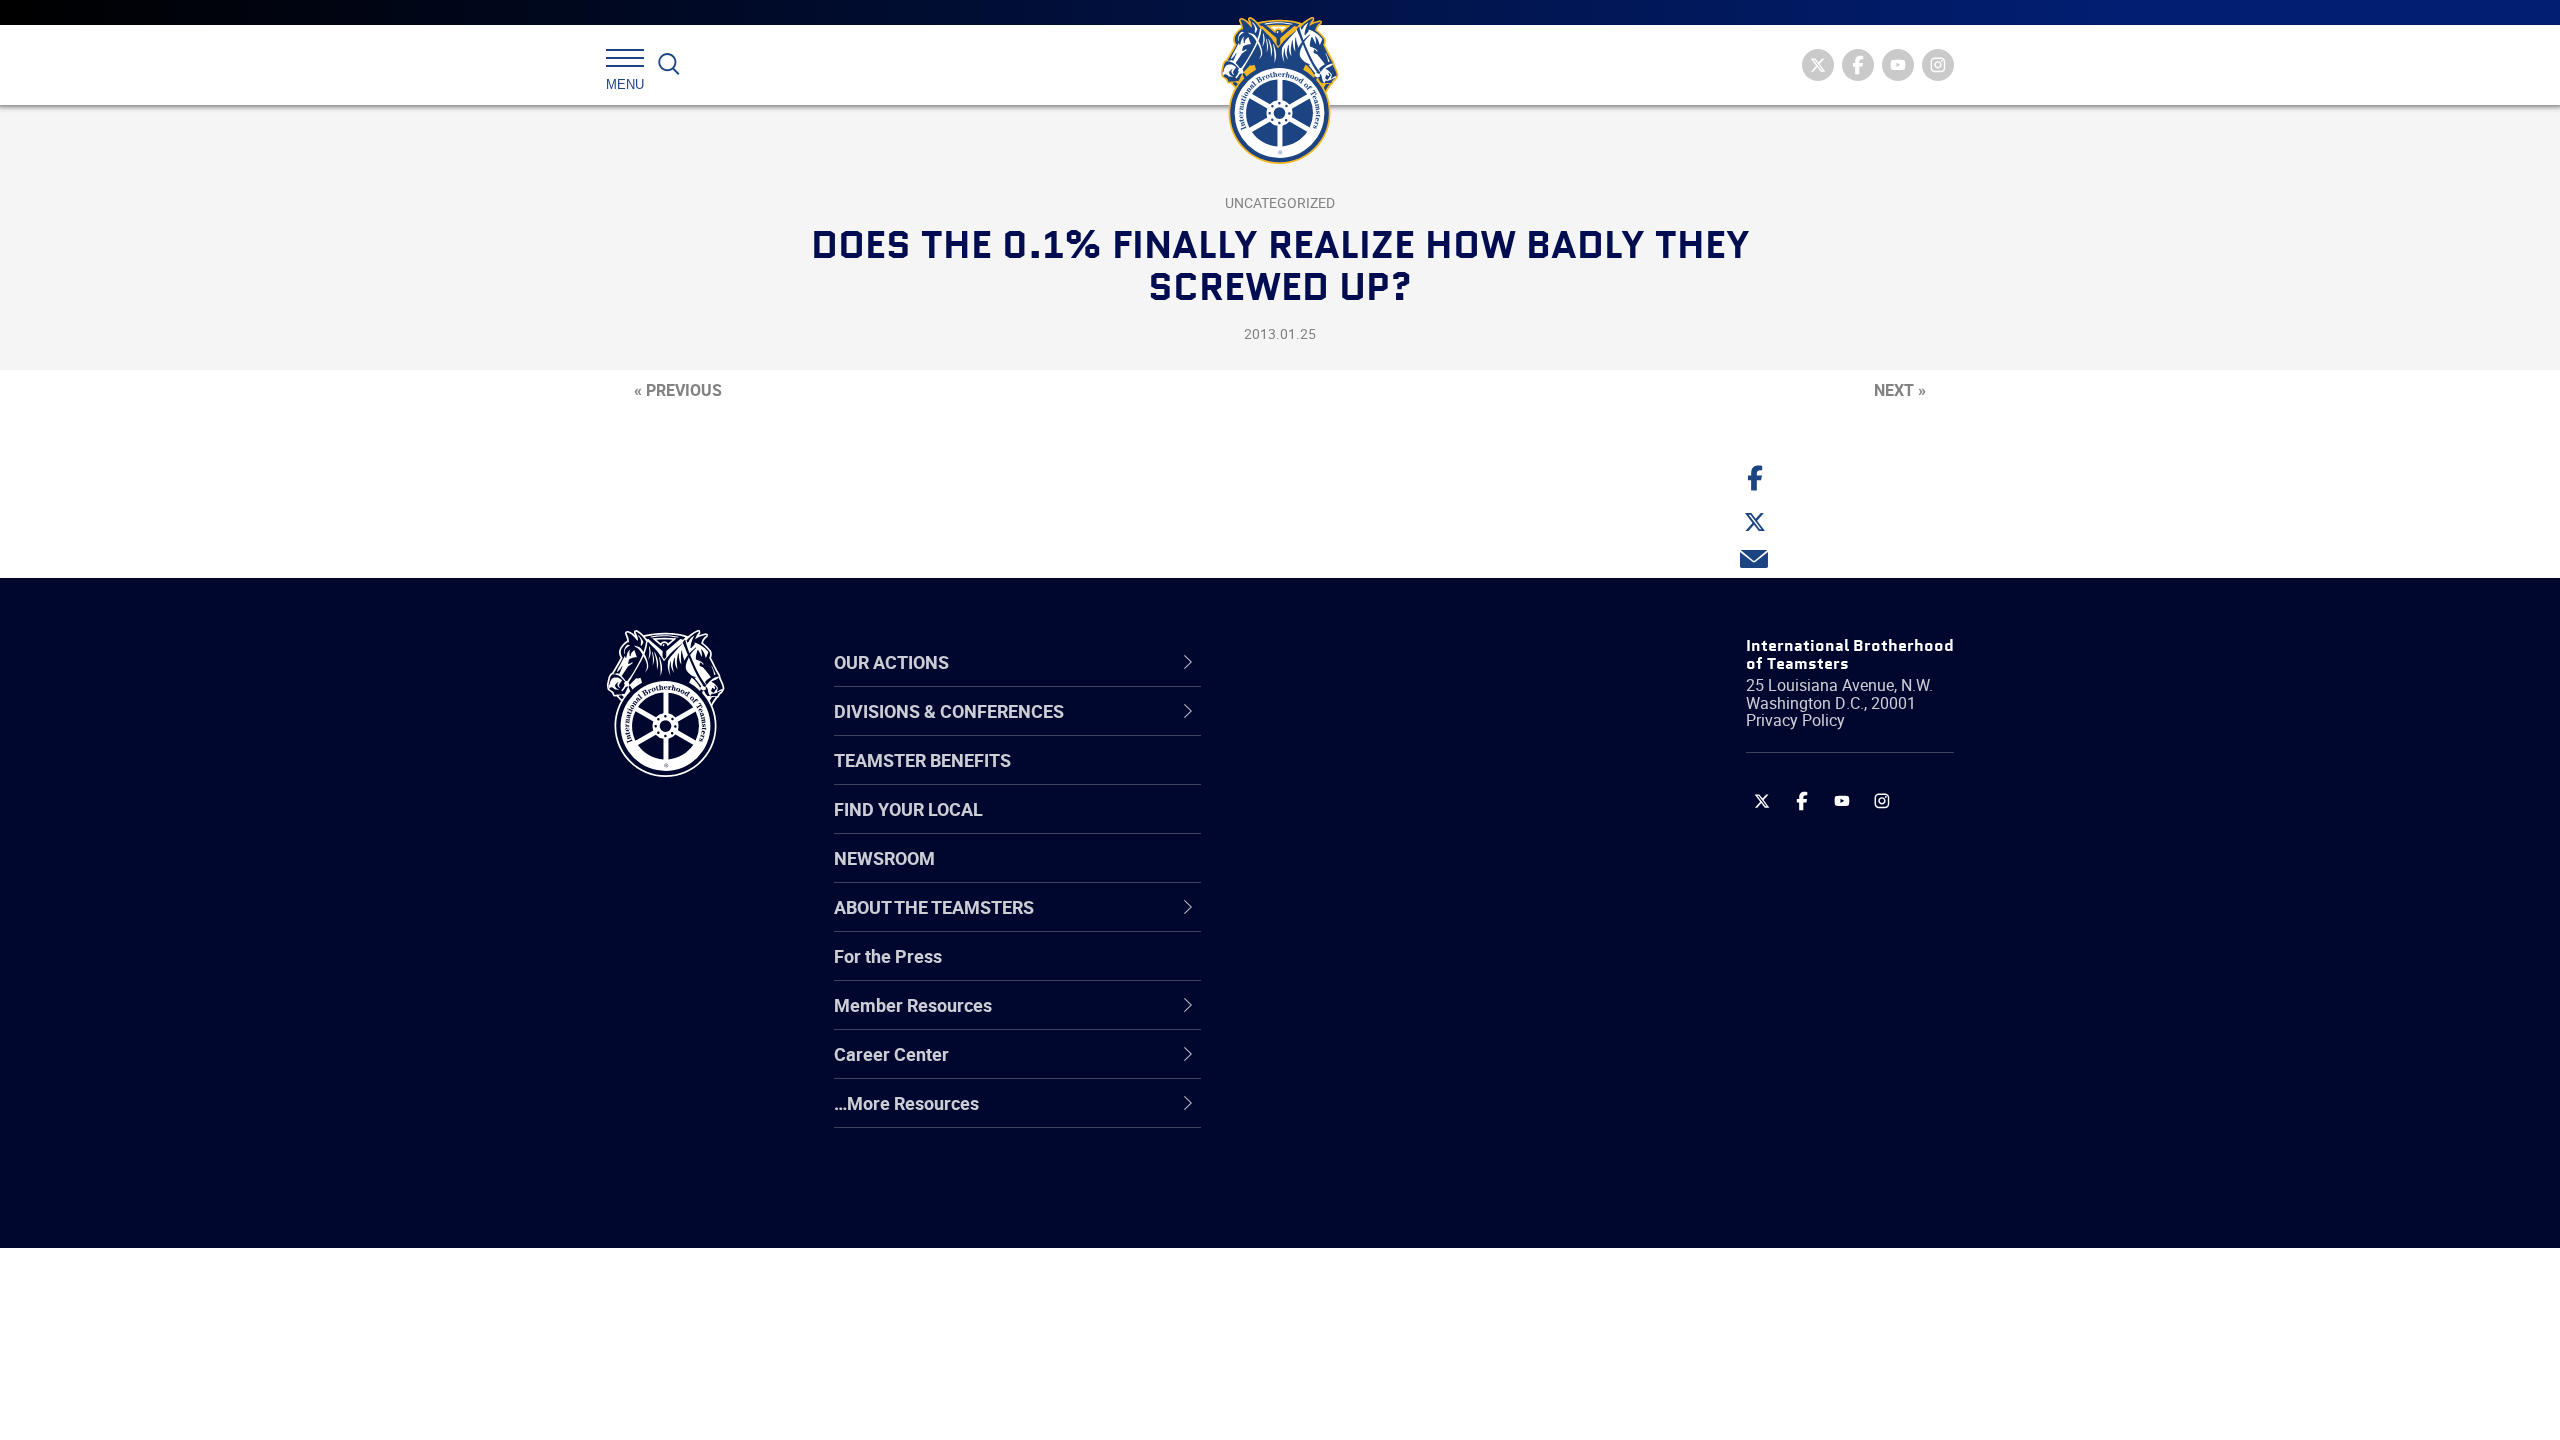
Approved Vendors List (1361, 923)
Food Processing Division (1370, 1067)
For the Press (888, 956)
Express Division (1335, 1019)
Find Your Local (908, 809)
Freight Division (1332, 1115)
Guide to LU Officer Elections (1383, 971)
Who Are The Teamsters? (1372, 731)
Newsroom (884, 858)
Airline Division (1329, 731)
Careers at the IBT (1343, 779)
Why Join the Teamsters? (1372, 731)
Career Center (1339, 662)
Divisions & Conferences (1386, 662)
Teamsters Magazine (1356, 779)
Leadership (1315, 779)
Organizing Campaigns (1361, 731)
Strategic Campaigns (1354, 779)
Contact (1302, 731)
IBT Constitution (1335, 923)
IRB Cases (1311, 971)
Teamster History (1340, 827)
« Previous (678, 390)
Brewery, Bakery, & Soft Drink (1386, 827)
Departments (1323, 875)
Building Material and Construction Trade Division (1407, 874)
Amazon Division (1337, 779)
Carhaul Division (1335, 923)
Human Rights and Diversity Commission (1381, 1162)
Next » (1900, 390)
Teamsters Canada (1347, 875)
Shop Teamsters (1337, 827)
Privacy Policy (1795, 720)
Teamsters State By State (1373, 731)
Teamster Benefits (922, 760)
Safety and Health (1342, 827)
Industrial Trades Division (1370, 1211)
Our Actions (1328, 662)
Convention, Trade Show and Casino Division (1414, 970)
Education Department (1360, 779)
